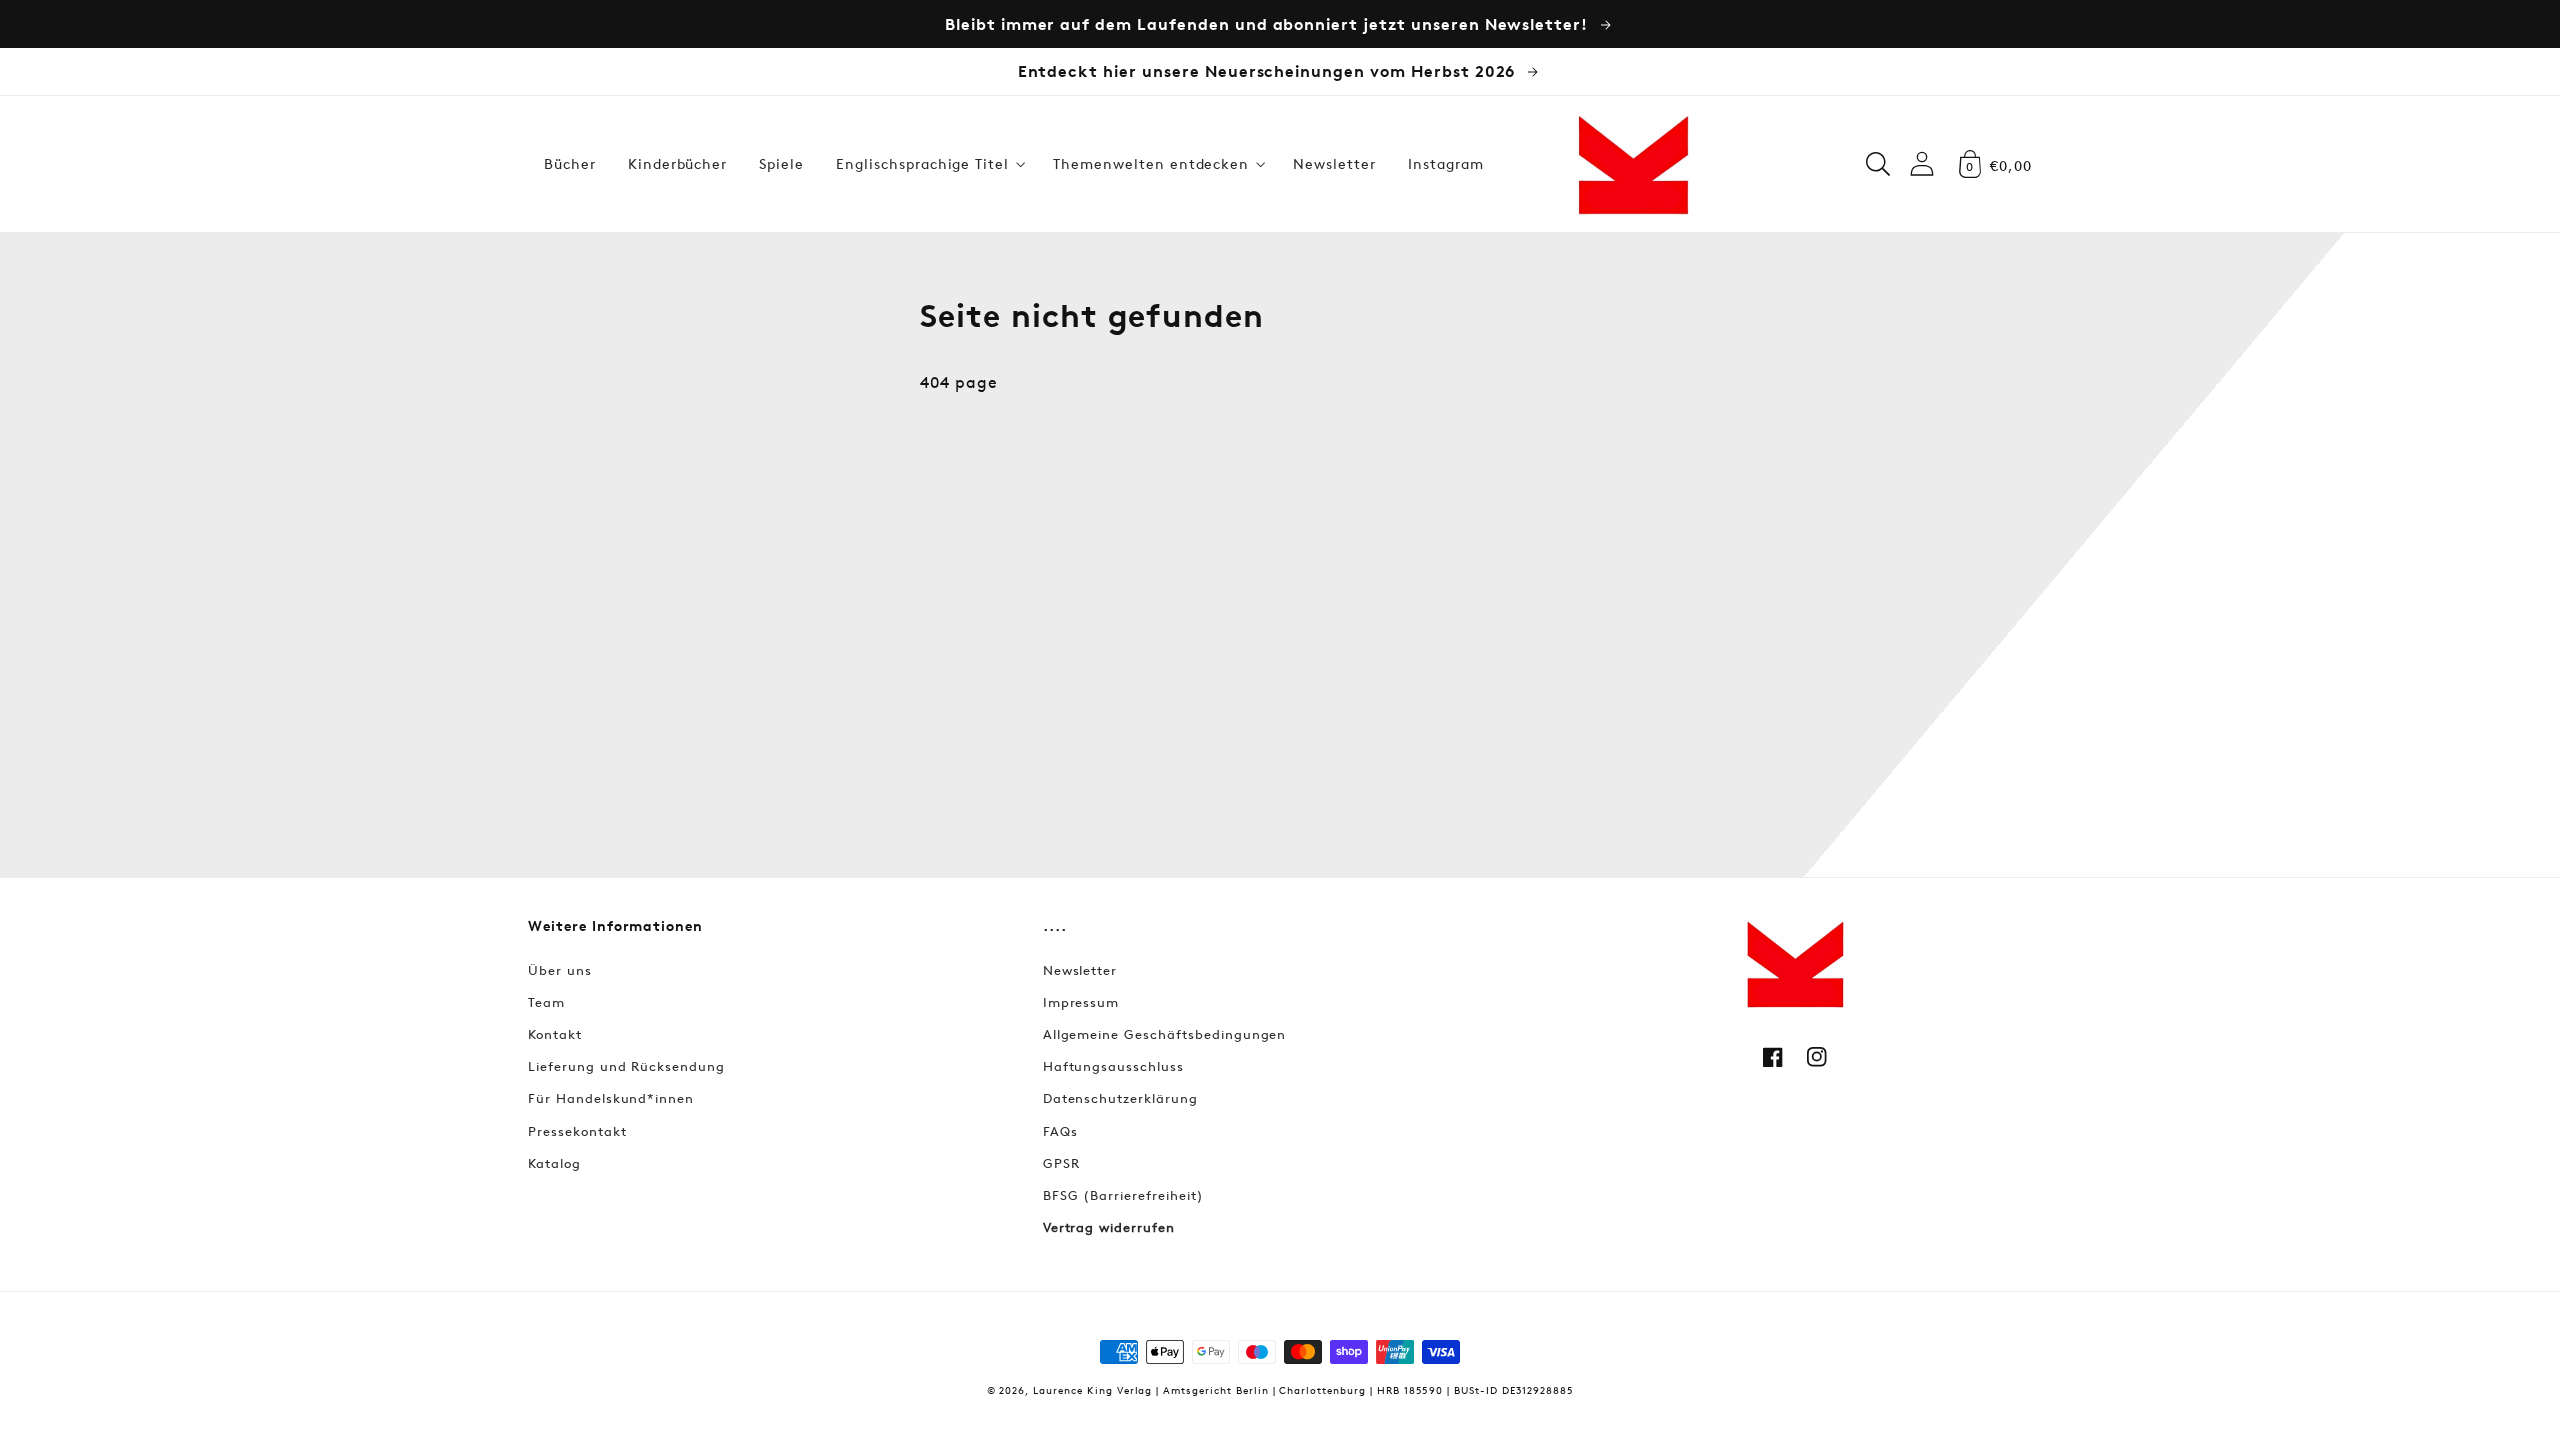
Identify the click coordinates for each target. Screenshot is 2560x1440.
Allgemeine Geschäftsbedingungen (1165, 1034)
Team (546, 1002)
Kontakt (555, 1034)
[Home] (1633, 164)
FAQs (1060, 1131)
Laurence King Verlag (1092, 1389)
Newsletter (1080, 970)
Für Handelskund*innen (611, 1098)
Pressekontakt (577, 1131)
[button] (928, 164)
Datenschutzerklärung (1120, 1098)
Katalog (554, 1163)
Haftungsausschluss (1113, 1066)
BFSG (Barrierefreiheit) (1123, 1195)
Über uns (560, 970)
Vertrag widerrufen (1109, 1227)
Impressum (1081, 1002)
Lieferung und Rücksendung (626, 1066)
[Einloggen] (1922, 163)
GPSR (1061, 1163)
